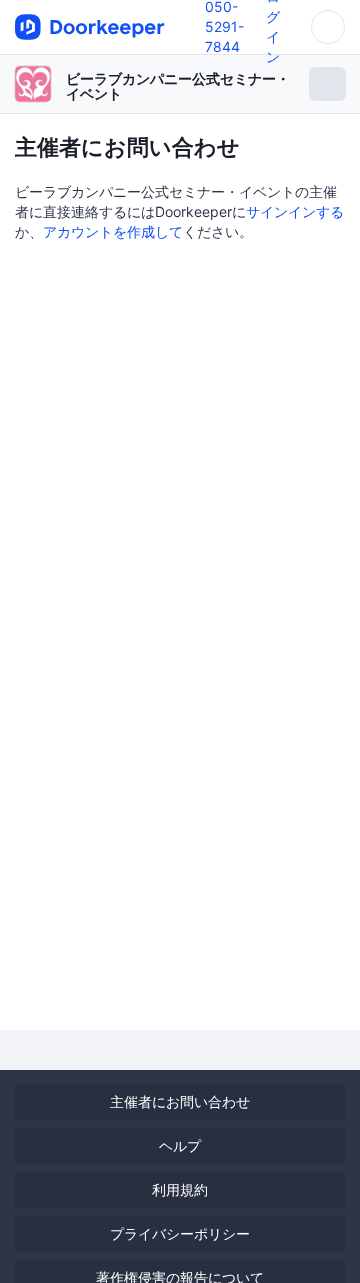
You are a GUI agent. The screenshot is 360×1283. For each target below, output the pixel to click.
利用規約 (180, 1189)
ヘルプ (180, 1145)
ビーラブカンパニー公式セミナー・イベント (178, 86)
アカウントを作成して (113, 231)
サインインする (295, 211)
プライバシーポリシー (180, 1233)
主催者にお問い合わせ (180, 1101)
